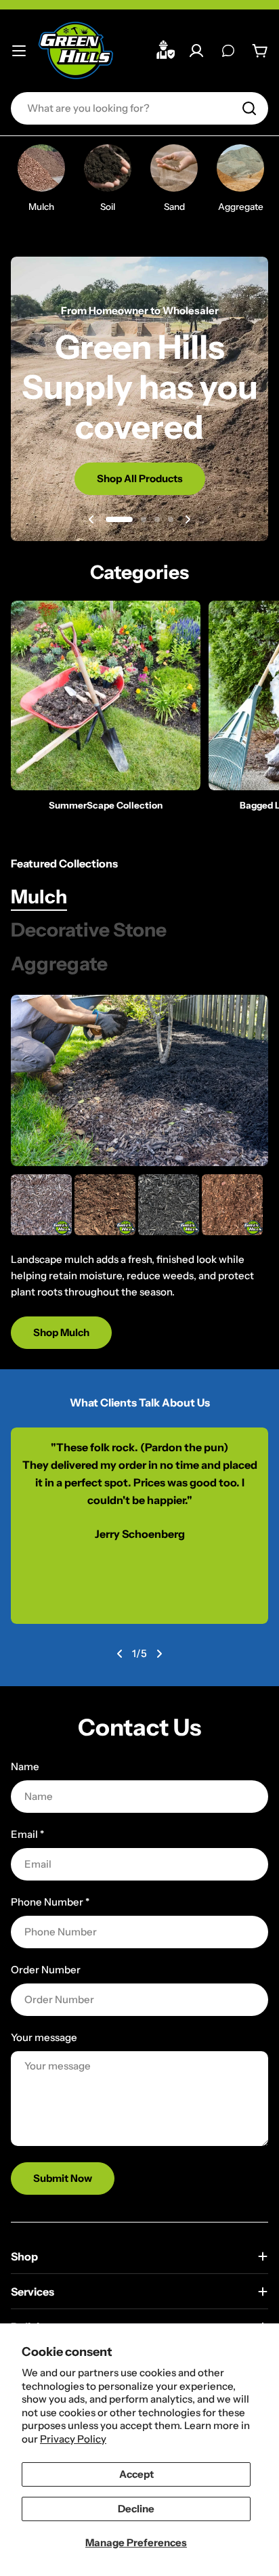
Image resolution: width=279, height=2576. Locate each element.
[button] (119, 519)
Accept (136, 2474)
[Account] (196, 51)
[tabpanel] (139, 1262)
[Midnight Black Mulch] (169, 1205)
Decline (136, 2509)
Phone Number (50, 1902)
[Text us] (228, 51)
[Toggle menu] (19, 51)
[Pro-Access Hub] (167, 51)
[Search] (249, 108)
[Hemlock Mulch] (232, 1205)
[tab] (39, 897)
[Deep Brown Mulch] (41, 1205)
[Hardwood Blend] (105, 1205)
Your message (44, 2037)
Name (25, 1766)
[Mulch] (139, 1080)
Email (27, 1834)
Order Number (46, 1970)
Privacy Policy (73, 2439)
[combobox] (139, 108)
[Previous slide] (91, 519)
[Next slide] (188, 519)
